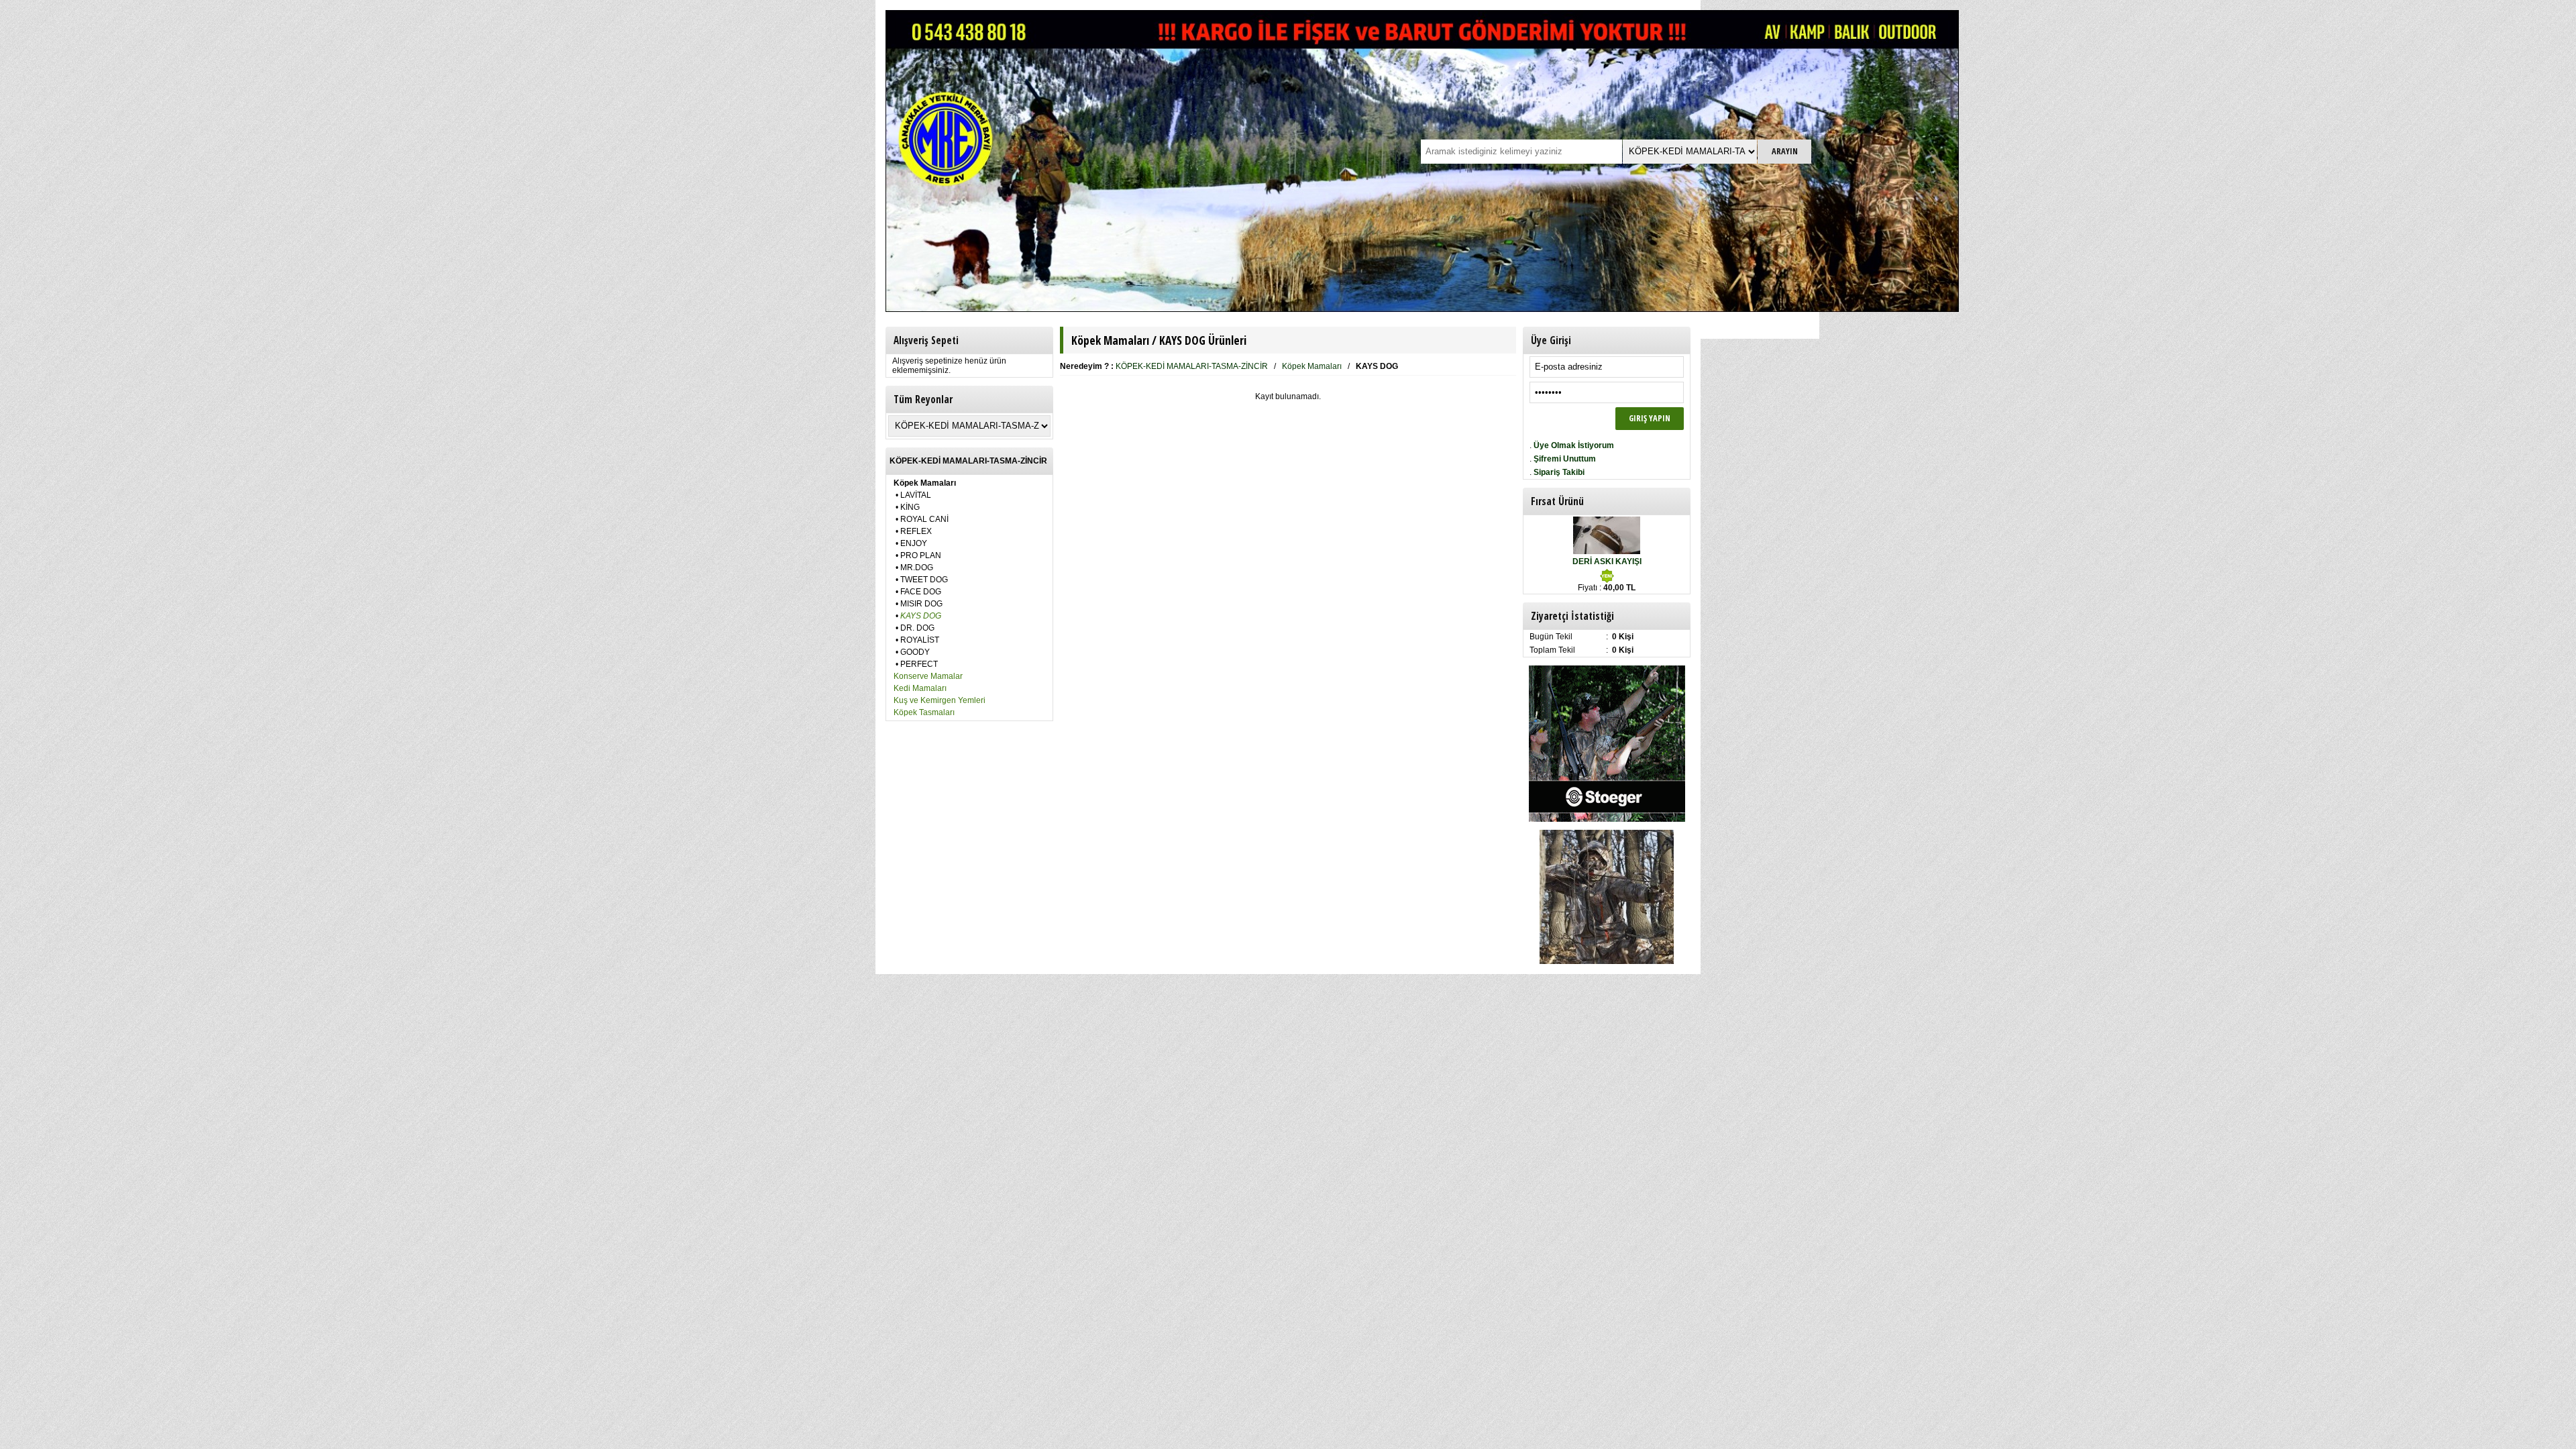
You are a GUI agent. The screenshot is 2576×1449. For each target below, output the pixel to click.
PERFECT (919, 664)
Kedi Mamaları (920, 688)
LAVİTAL (916, 495)
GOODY (915, 652)
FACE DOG (921, 592)
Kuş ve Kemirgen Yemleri (940, 700)
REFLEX (916, 531)
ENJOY (914, 543)
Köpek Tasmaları (924, 712)
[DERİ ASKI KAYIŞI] (1607, 551)
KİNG (910, 507)
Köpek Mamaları (1312, 366)
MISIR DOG (921, 604)
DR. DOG (917, 628)
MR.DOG (917, 568)
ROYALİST (920, 640)
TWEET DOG (924, 580)
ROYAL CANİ (924, 519)
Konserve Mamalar (928, 676)
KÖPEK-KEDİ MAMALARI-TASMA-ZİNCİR (1192, 366)
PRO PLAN (921, 555)
